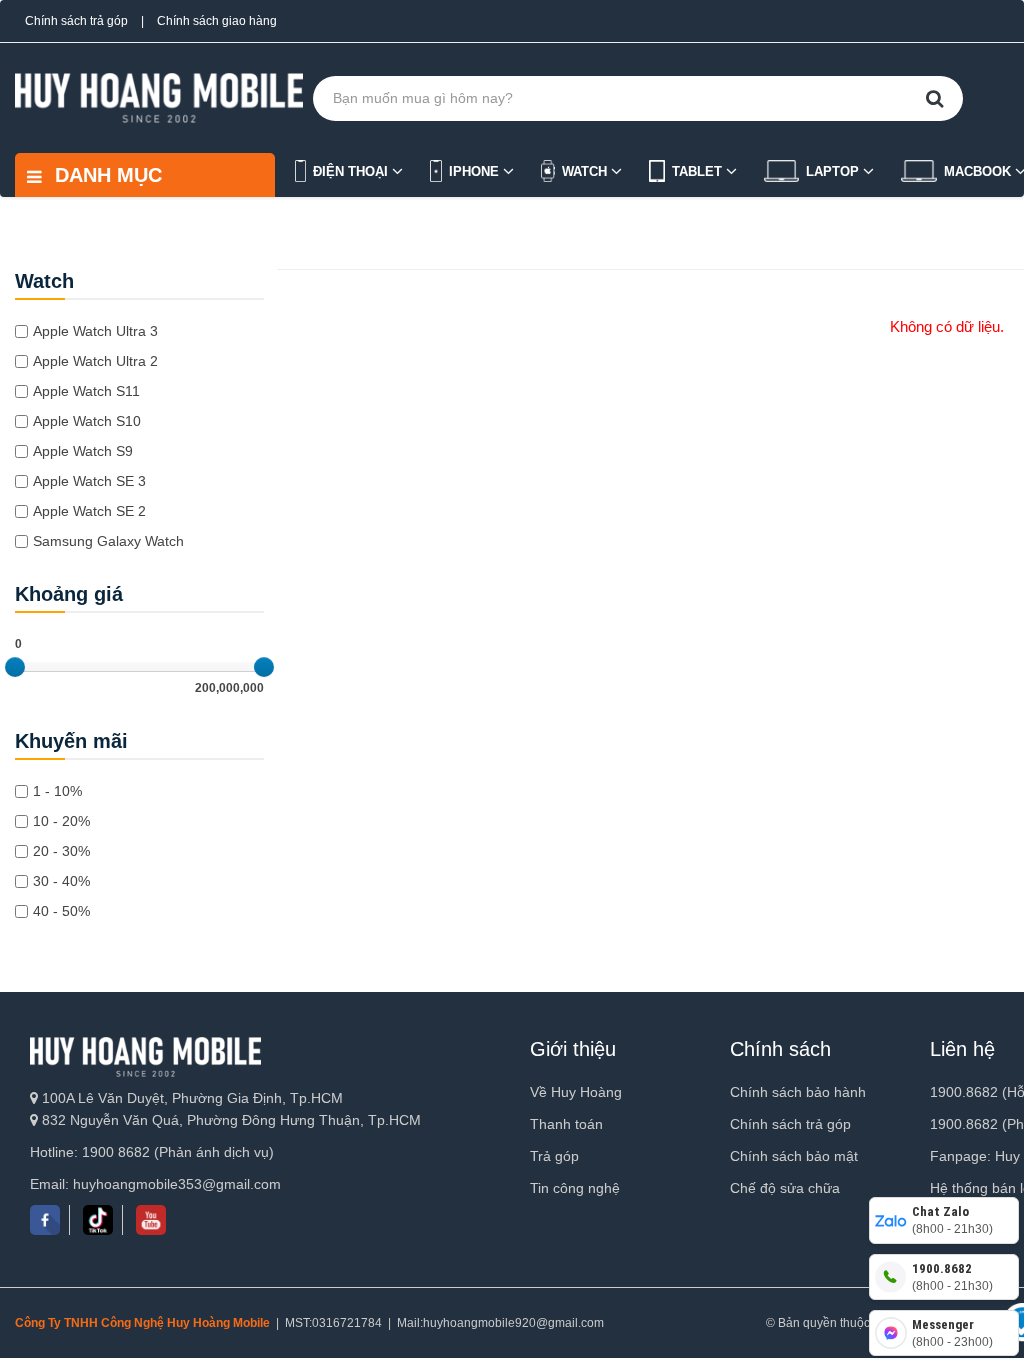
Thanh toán (566, 1124)
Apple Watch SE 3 (89, 481)
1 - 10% (57, 791)
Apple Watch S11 (86, 391)
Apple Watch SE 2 (89, 511)
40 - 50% (61, 911)
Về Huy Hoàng (576, 1092)
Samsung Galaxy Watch (108, 541)
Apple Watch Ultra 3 (95, 331)
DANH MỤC (105, 175)
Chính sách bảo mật (794, 1156)
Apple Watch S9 (83, 451)
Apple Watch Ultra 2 (95, 361)
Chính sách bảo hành (798, 1092)
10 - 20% (61, 821)
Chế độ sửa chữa (785, 1188)
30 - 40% (61, 881)
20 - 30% (61, 851)
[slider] (15, 667)
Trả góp (554, 1156)
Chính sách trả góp (76, 21)
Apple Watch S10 (87, 421)
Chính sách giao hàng (217, 21)
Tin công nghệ (575, 1188)
